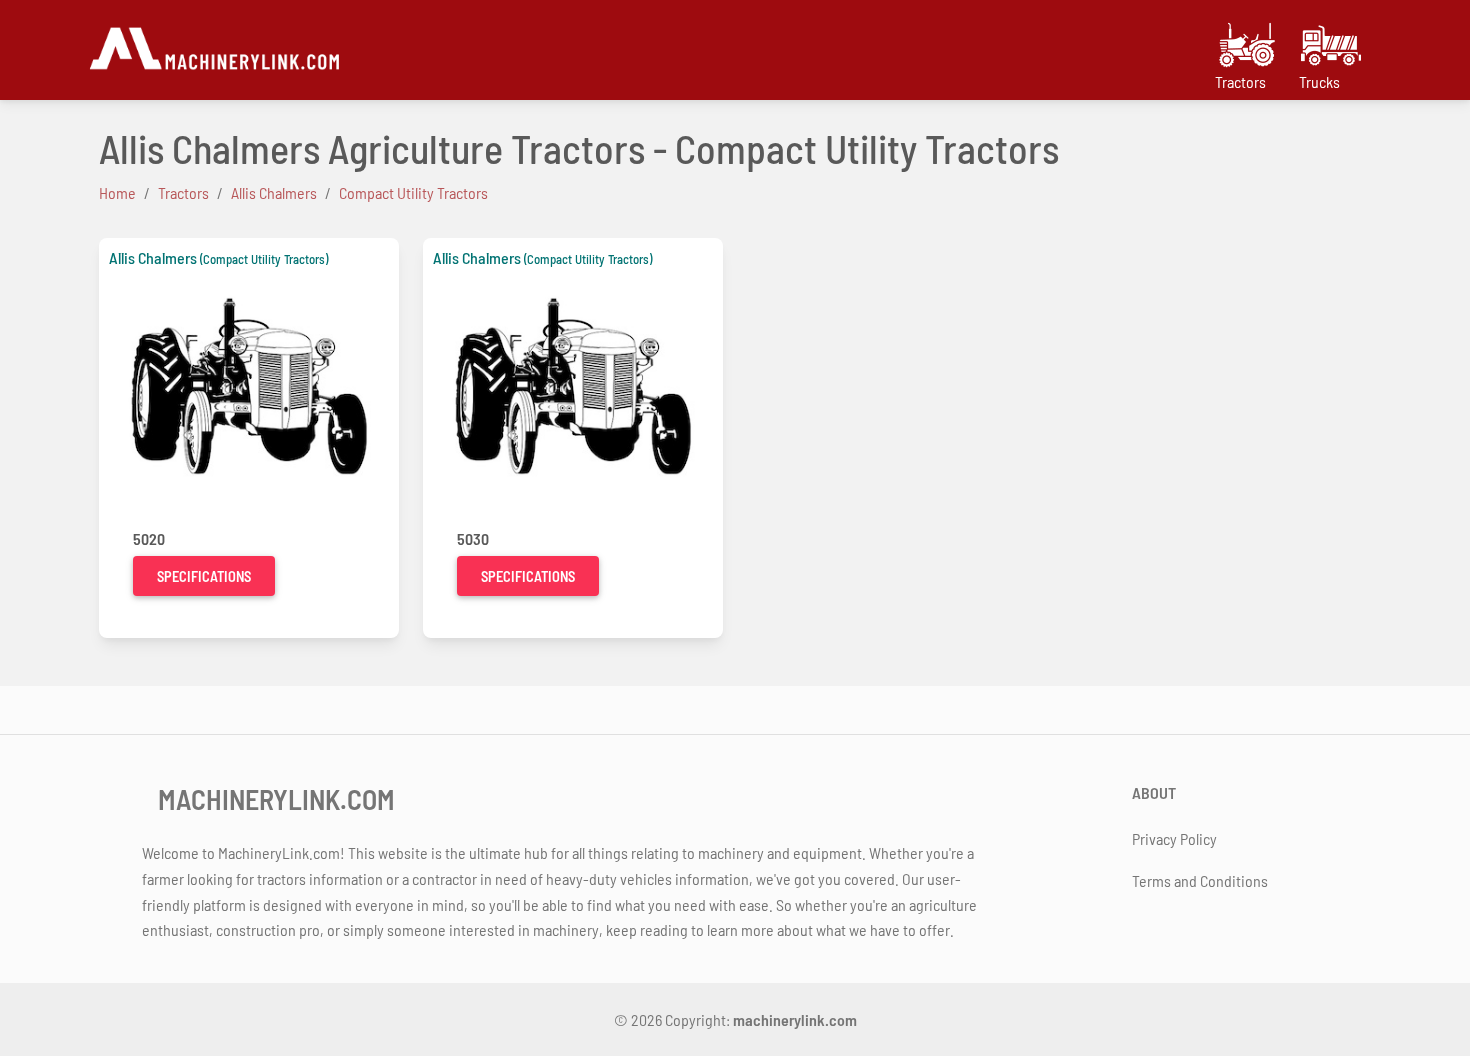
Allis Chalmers (153, 257)
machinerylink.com (795, 1019)
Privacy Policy (1174, 838)
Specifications (204, 576)
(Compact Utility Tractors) (264, 259)
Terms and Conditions (1200, 880)
